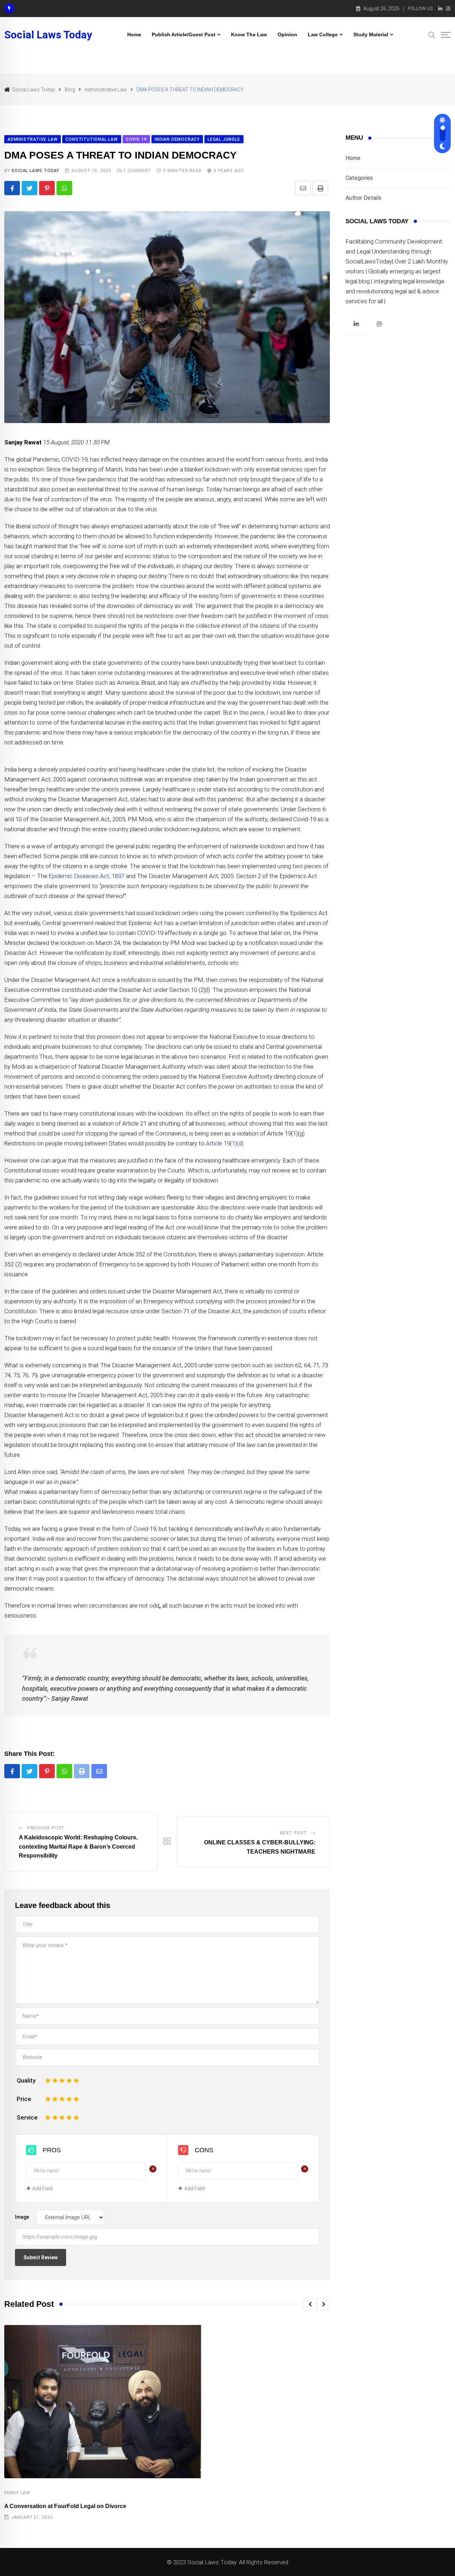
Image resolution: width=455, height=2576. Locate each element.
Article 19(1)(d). (225, 1143)
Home (134, 34)
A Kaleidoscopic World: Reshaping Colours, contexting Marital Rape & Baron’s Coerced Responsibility (78, 1847)
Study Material (371, 34)
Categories (359, 178)
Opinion (287, 34)
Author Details (363, 198)
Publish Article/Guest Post (184, 34)
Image (22, 2217)
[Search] (432, 34)
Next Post (294, 1833)
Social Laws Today (48, 35)
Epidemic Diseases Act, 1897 (87, 876)
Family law (17, 2493)
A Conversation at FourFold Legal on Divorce (65, 2506)
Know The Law (249, 34)
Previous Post (46, 1828)
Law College (323, 34)
